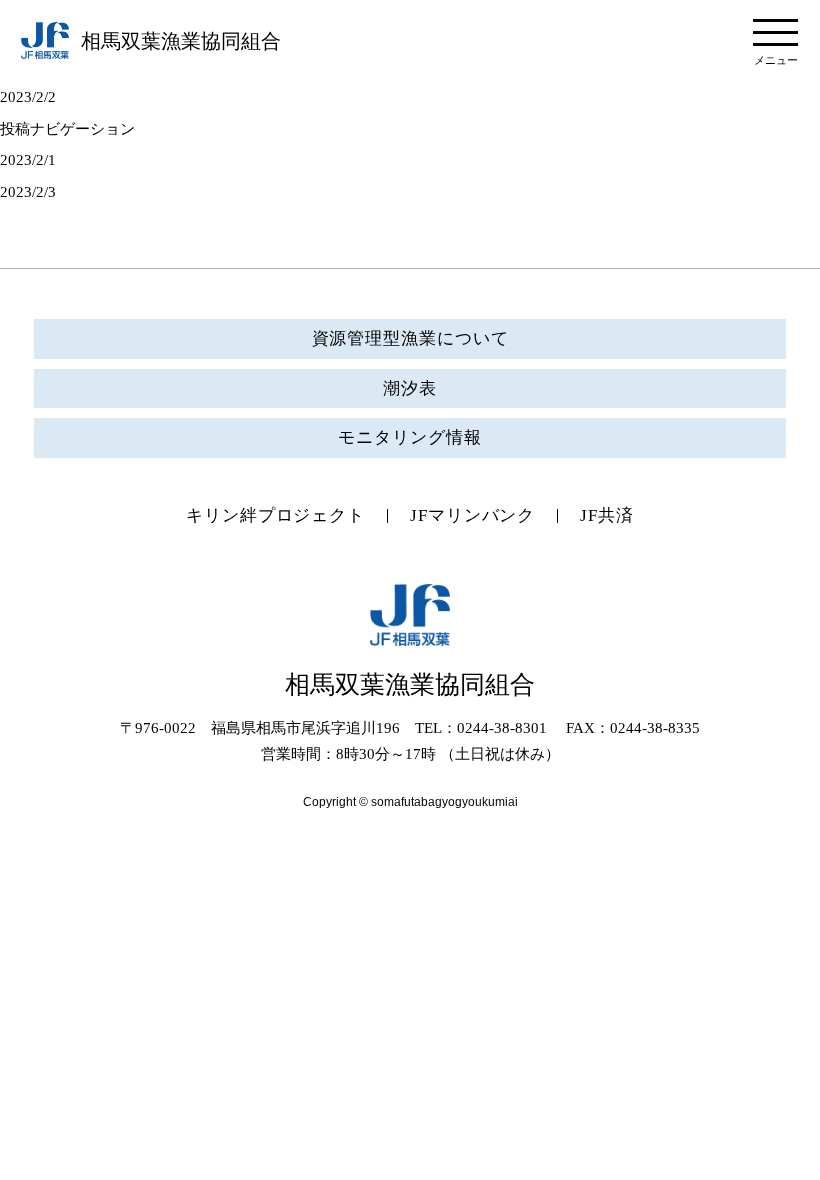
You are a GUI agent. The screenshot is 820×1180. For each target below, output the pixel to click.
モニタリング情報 (409, 437)
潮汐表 (410, 388)
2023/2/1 (28, 160)
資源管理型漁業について (410, 338)
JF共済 (607, 515)
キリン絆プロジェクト (275, 515)
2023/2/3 (28, 192)
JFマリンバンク (472, 515)
